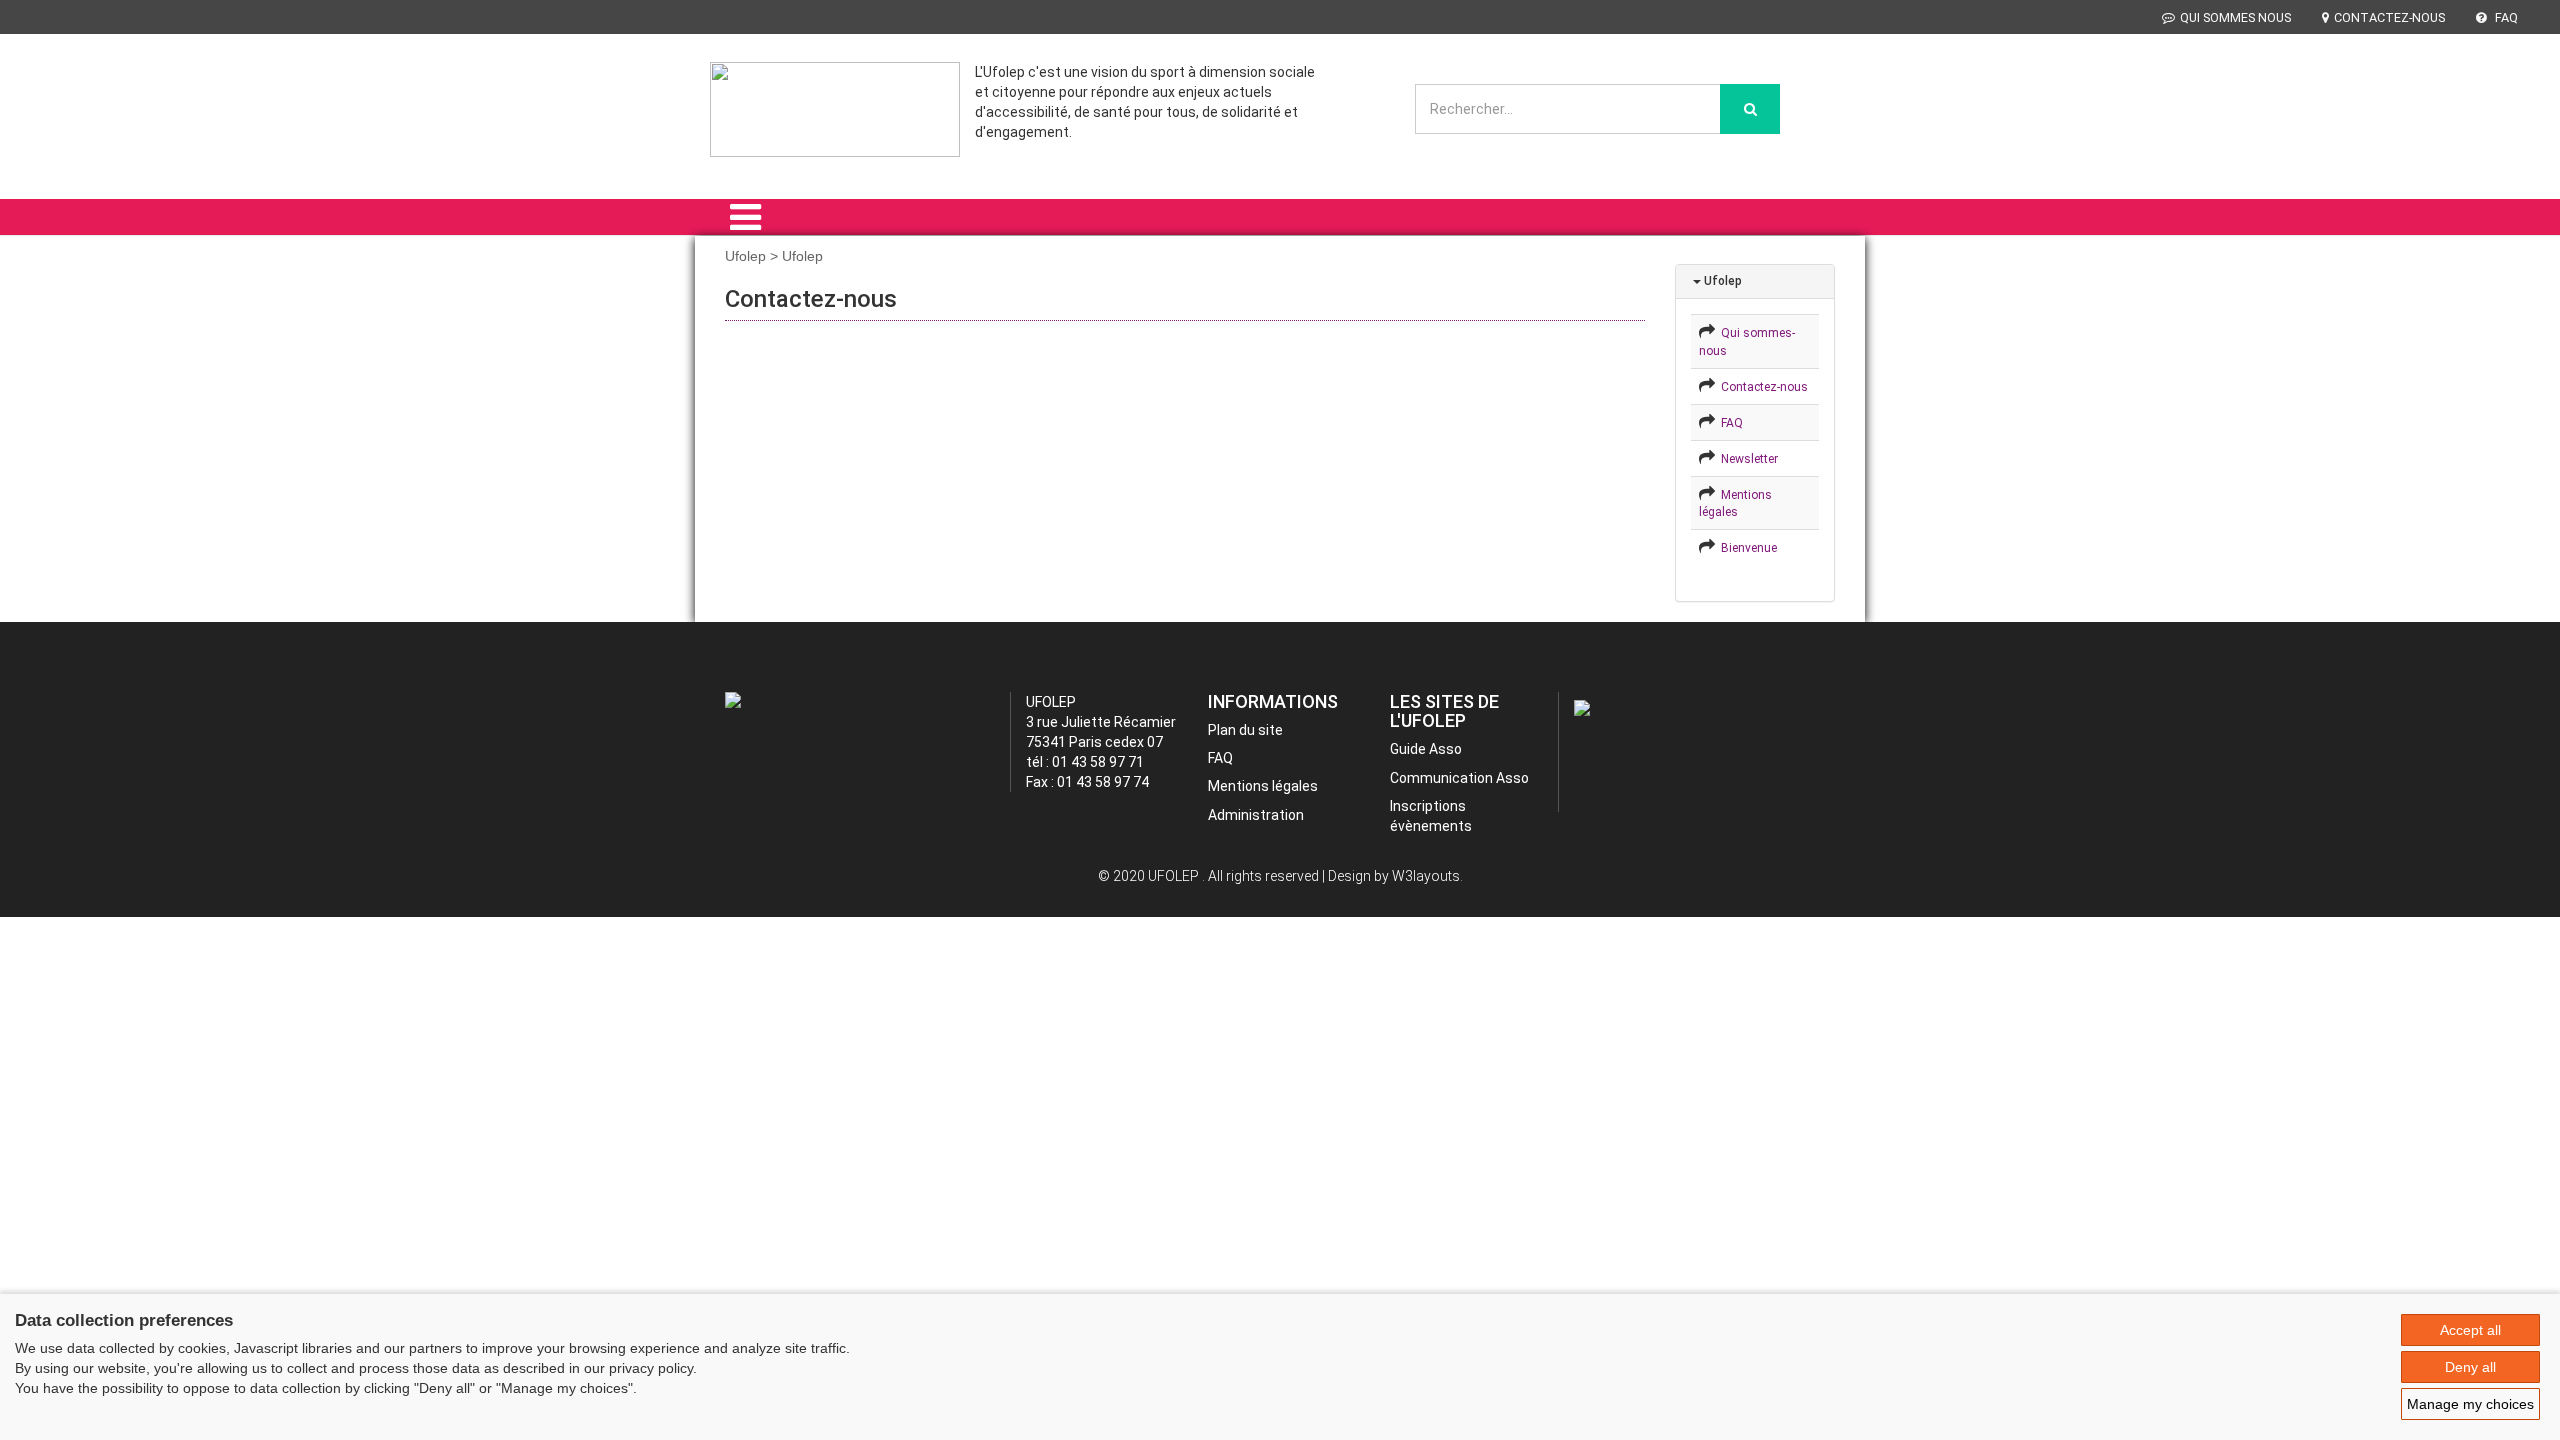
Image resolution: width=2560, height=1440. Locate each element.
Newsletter (1746, 459)
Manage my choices (2470, 1404)
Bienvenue (1746, 548)
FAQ (2505, 17)
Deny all (2470, 1367)
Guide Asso (1426, 749)
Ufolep (1721, 281)
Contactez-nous (1761, 387)
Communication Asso (1459, 778)
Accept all (2470, 1330)
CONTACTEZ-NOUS (2389, 17)
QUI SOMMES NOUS (2235, 17)
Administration (1256, 815)
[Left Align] (1750, 109)
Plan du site (1245, 730)
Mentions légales (1263, 786)
